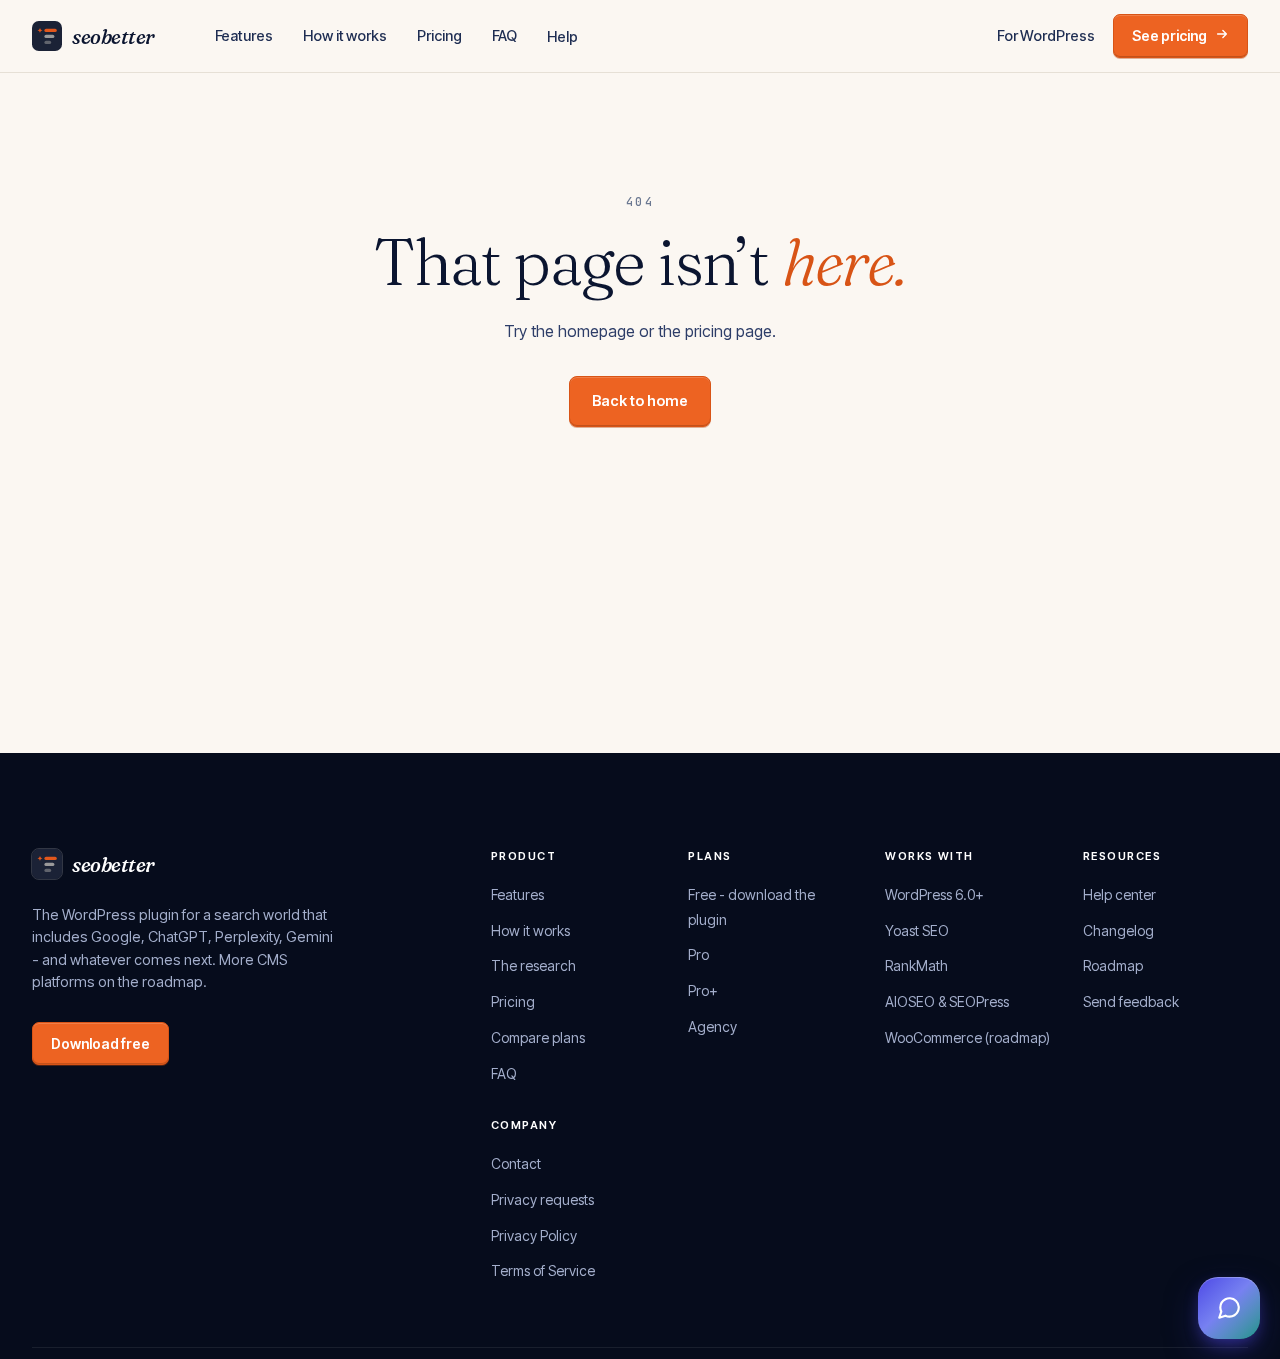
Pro (698, 954)
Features (244, 35)
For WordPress (1046, 35)
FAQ (505, 35)
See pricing (1169, 35)
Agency (712, 1026)
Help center (1119, 894)
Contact (516, 1163)
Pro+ (703, 990)
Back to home (639, 400)
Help (562, 36)
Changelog (1118, 930)
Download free (100, 1043)
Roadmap (1113, 965)
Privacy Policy (534, 1235)
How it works (345, 35)
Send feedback (1131, 1001)
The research (533, 965)
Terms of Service (543, 1270)
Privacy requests (542, 1199)
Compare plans (538, 1037)
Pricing (439, 35)
